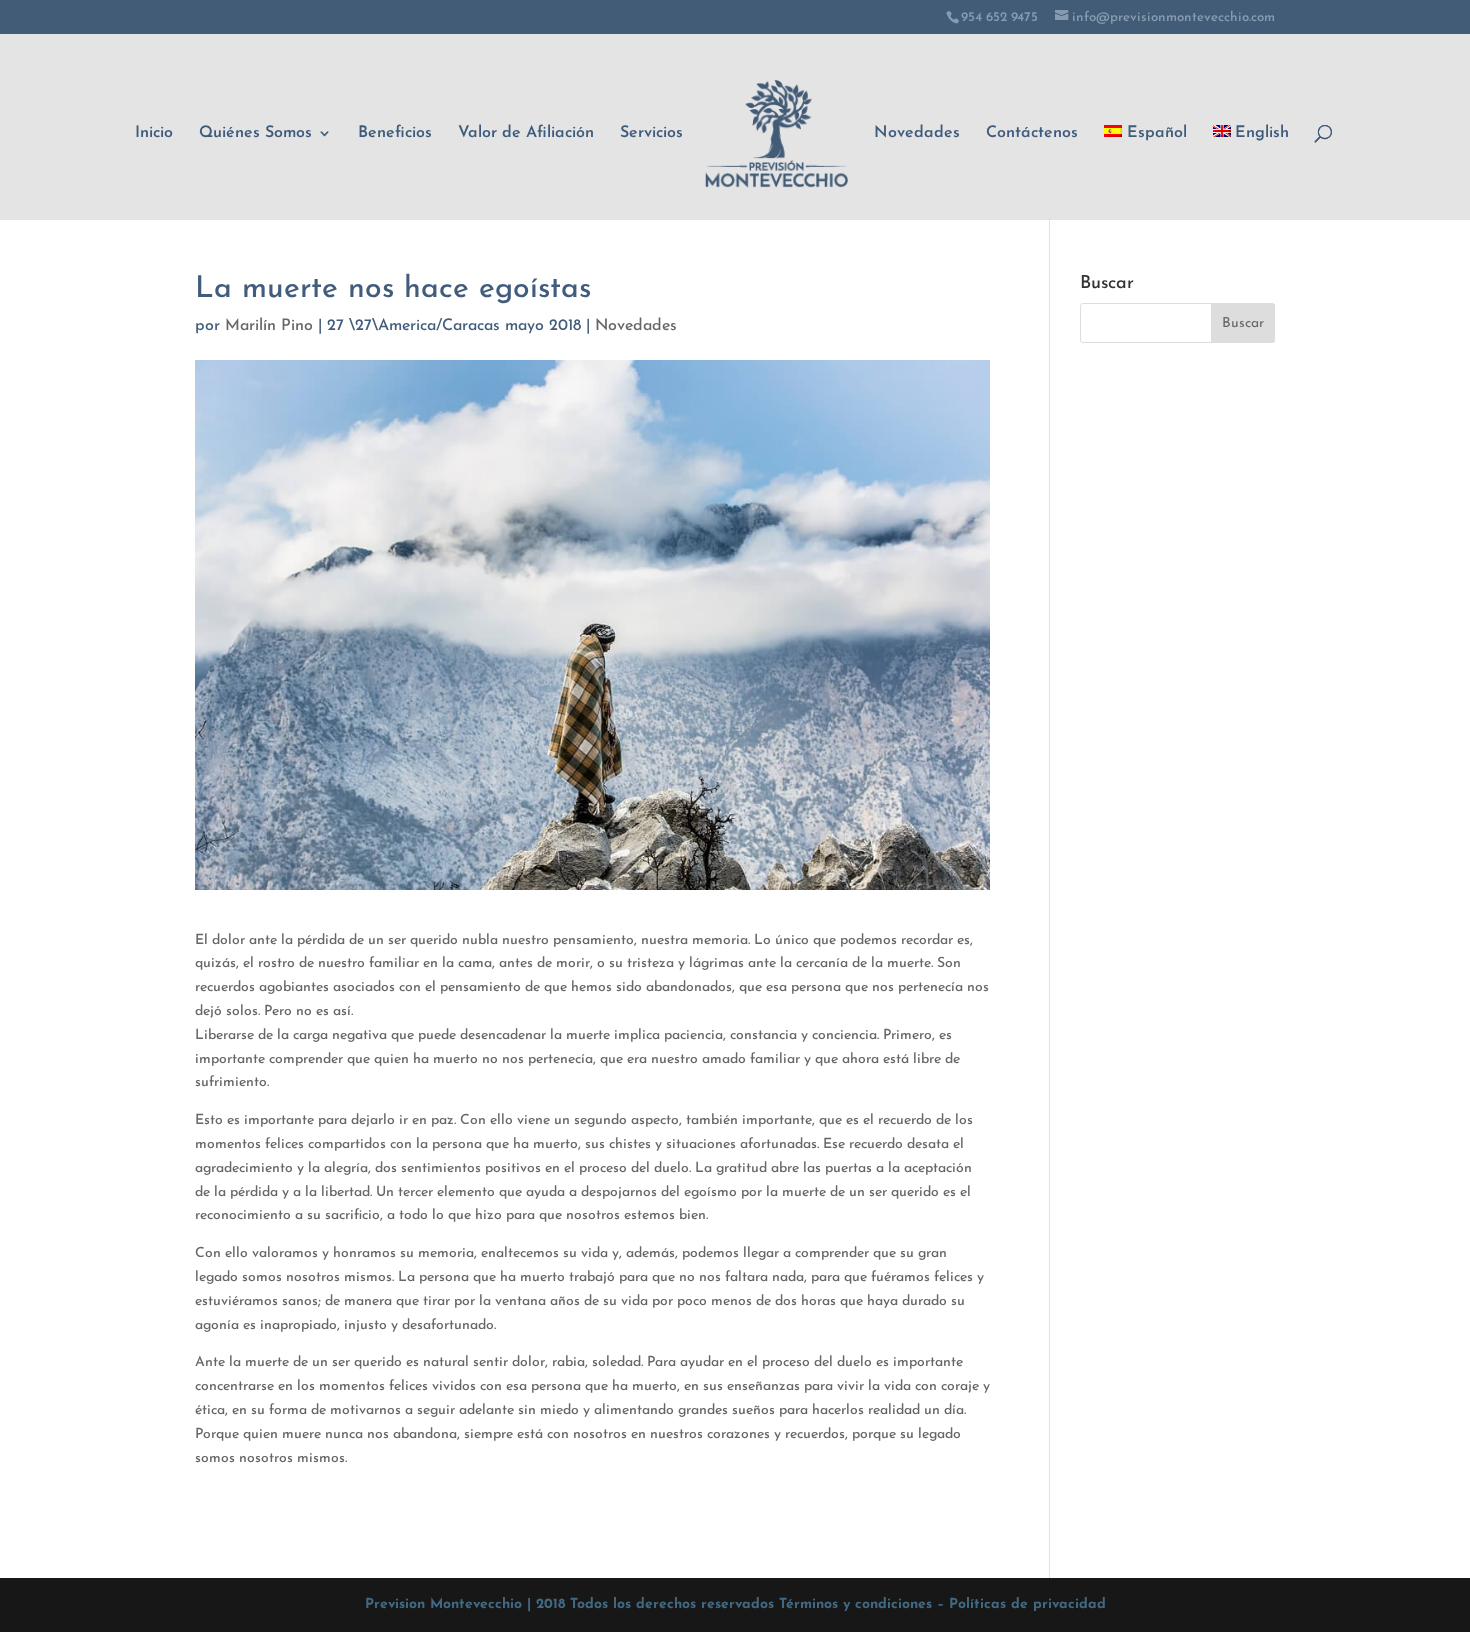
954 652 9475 (999, 17)
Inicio (154, 133)
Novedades (917, 133)
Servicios (651, 133)
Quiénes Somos (255, 133)
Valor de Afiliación (526, 133)
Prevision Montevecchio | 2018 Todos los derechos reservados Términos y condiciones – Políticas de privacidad (735, 1604)
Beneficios (395, 133)
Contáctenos (1032, 133)
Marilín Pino (269, 326)
